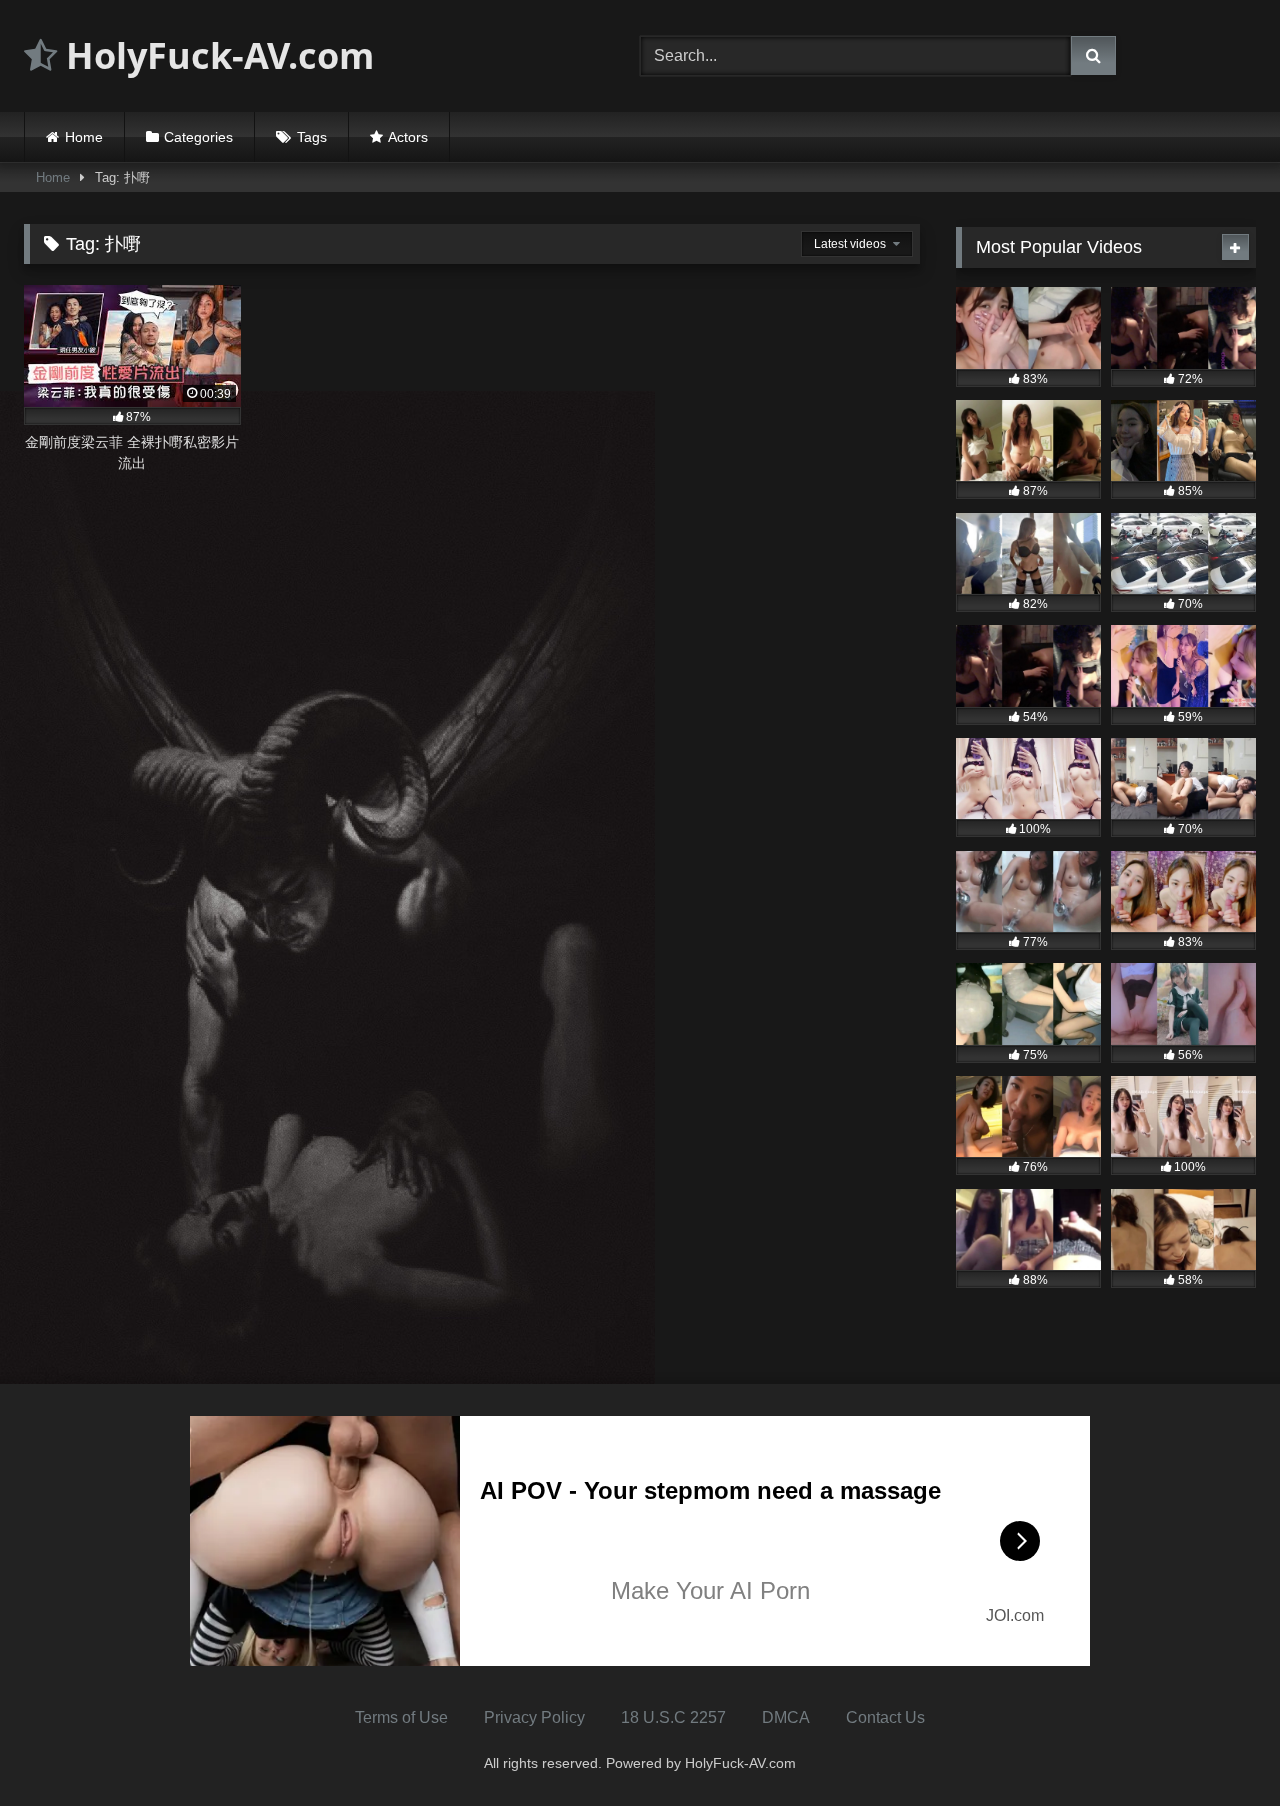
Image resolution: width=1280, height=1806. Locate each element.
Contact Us (885, 1717)
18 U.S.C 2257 (673, 1717)
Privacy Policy (534, 1717)
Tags (312, 137)
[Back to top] (1218, 1746)
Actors (408, 137)
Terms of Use (401, 1717)
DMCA (786, 1717)
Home (84, 137)
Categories (198, 137)
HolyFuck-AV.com (215, 55)
